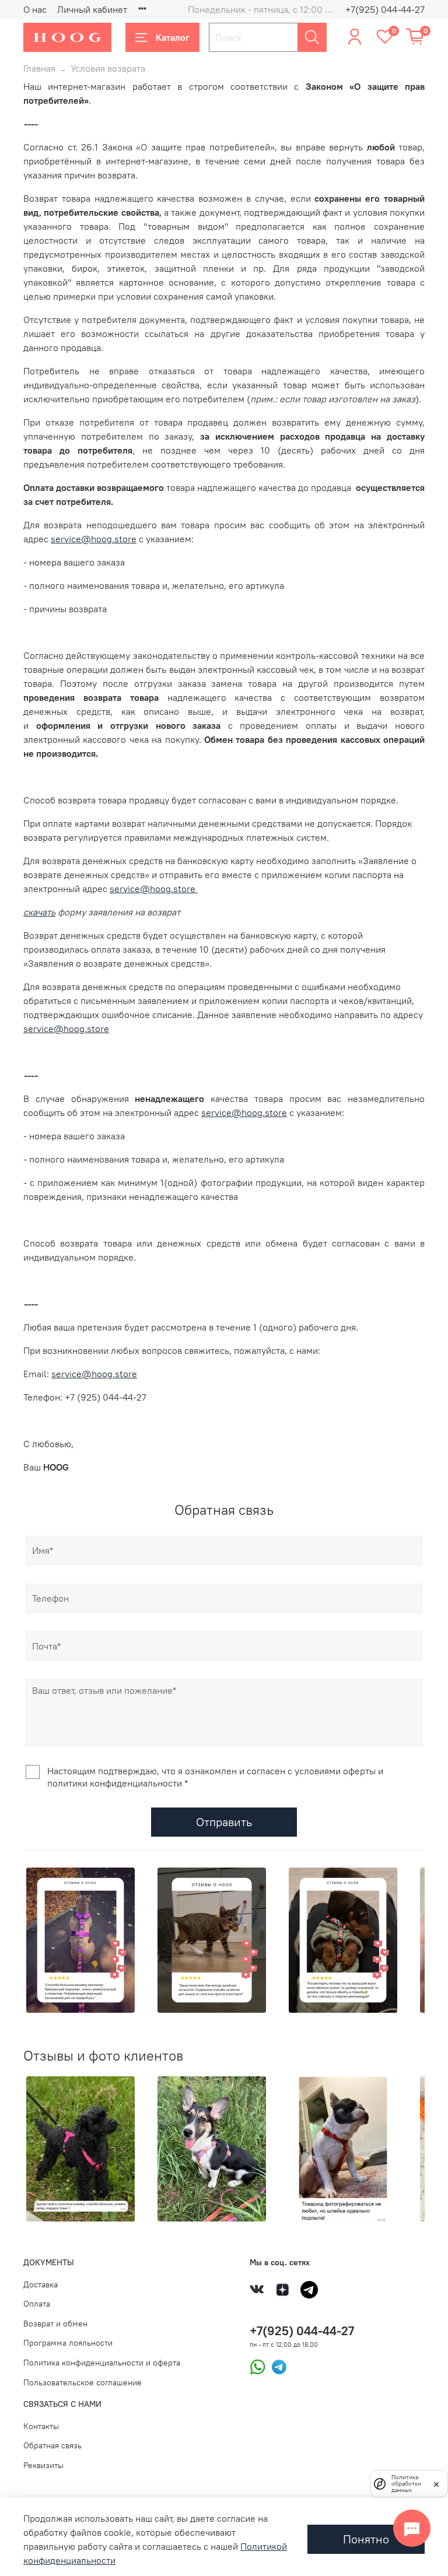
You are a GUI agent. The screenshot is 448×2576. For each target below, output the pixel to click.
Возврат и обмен (55, 2324)
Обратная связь (52, 2445)
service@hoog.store (94, 539)
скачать (39, 912)
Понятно (366, 2539)
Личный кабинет (92, 9)
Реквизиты (43, 2465)
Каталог (173, 37)
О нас (35, 9)
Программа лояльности (68, 2343)
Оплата (37, 2304)
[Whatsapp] (258, 2366)
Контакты (41, 2426)
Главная (39, 68)
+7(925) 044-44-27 (385, 9)
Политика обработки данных (406, 2484)
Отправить (224, 1822)
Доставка (41, 2284)
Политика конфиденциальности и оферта (102, 2363)
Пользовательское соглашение (83, 2382)
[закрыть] (436, 2483)
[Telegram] (276, 2366)
